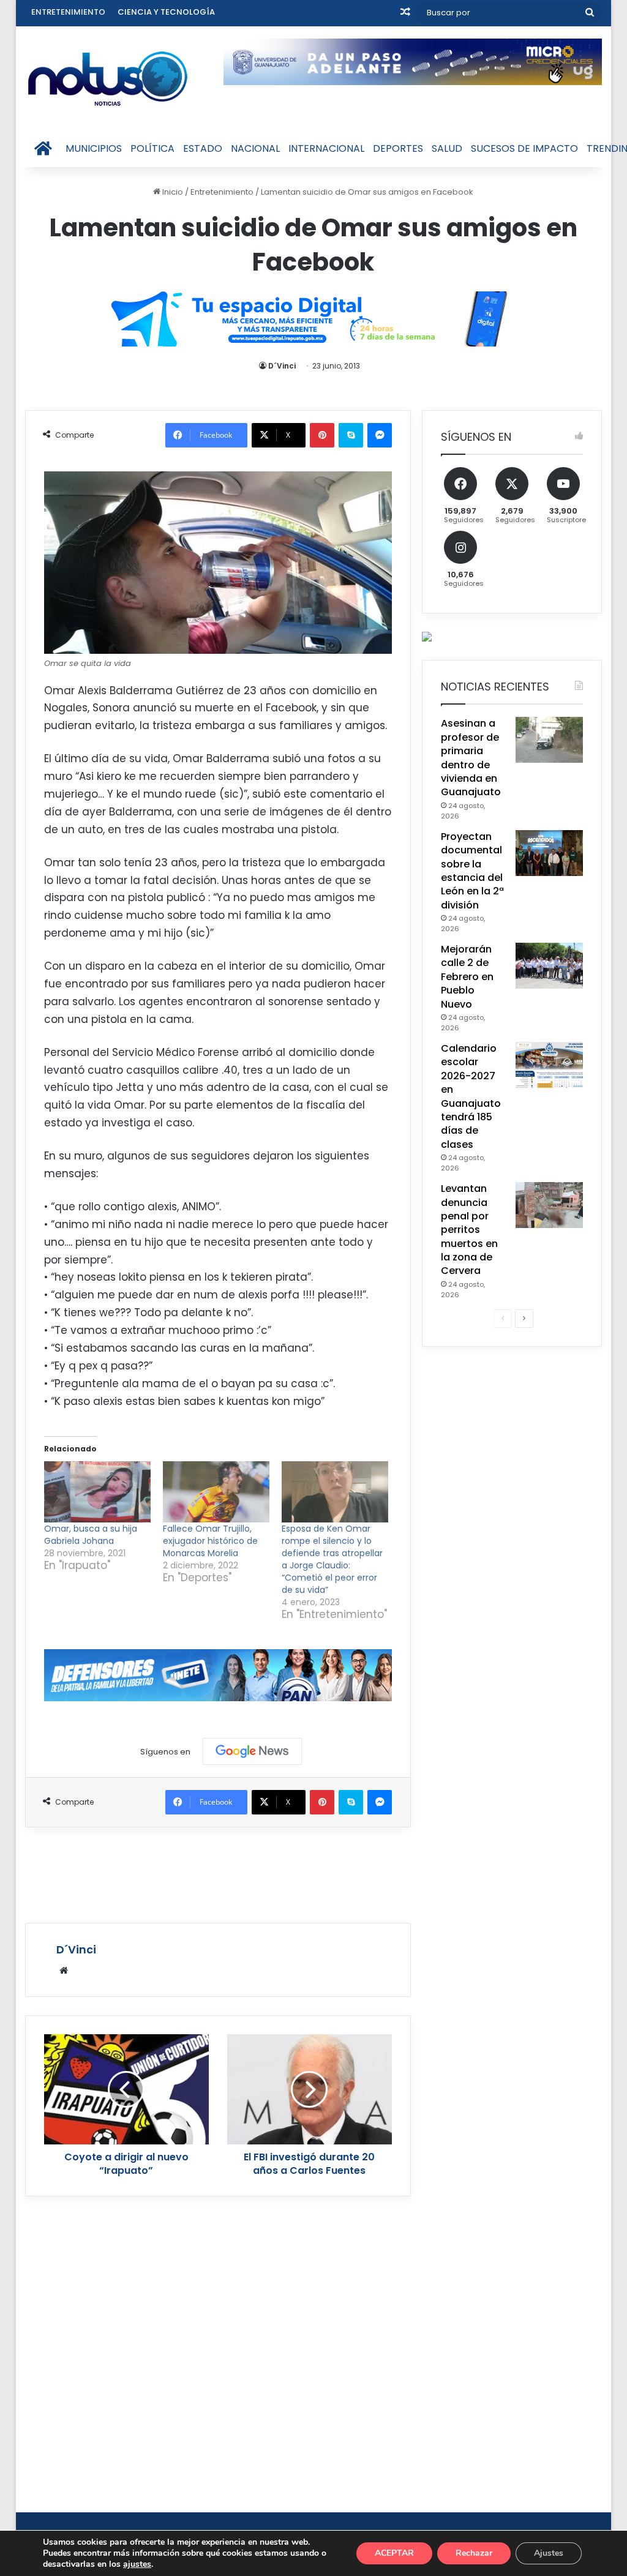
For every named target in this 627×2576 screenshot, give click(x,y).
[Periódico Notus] (108, 78)
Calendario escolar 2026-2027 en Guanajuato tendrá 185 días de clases (471, 1096)
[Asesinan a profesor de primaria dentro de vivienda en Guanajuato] (549, 740)
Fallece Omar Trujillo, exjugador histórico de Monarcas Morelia (210, 1541)
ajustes (137, 2564)
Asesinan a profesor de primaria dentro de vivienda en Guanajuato (471, 758)
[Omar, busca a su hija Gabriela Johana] (97, 1492)
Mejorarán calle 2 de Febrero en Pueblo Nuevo (467, 977)
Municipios (94, 148)
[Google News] (252, 1751)
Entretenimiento (68, 12)
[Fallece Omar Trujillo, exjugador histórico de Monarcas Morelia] (216, 1492)
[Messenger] (380, 435)
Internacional (326, 148)
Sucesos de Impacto (524, 148)
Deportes (398, 148)
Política (152, 148)
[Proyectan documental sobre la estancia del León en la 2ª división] (549, 853)
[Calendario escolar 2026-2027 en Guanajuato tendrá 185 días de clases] (549, 1065)
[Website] (64, 1971)
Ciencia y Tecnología (166, 12)
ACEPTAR (394, 2553)
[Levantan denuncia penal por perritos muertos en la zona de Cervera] (549, 1205)
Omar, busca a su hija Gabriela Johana (91, 1535)
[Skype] (351, 435)
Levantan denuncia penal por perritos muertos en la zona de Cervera (469, 1230)
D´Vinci (282, 366)
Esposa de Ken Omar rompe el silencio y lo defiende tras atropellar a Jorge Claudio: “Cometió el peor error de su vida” (332, 1559)
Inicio (172, 192)
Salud (447, 148)
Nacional (255, 148)
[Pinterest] (322, 435)
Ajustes (549, 2553)
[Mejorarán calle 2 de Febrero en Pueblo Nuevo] (549, 966)
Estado (203, 148)
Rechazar (474, 2553)
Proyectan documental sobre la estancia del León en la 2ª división (472, 871)
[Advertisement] (248, 1873)
